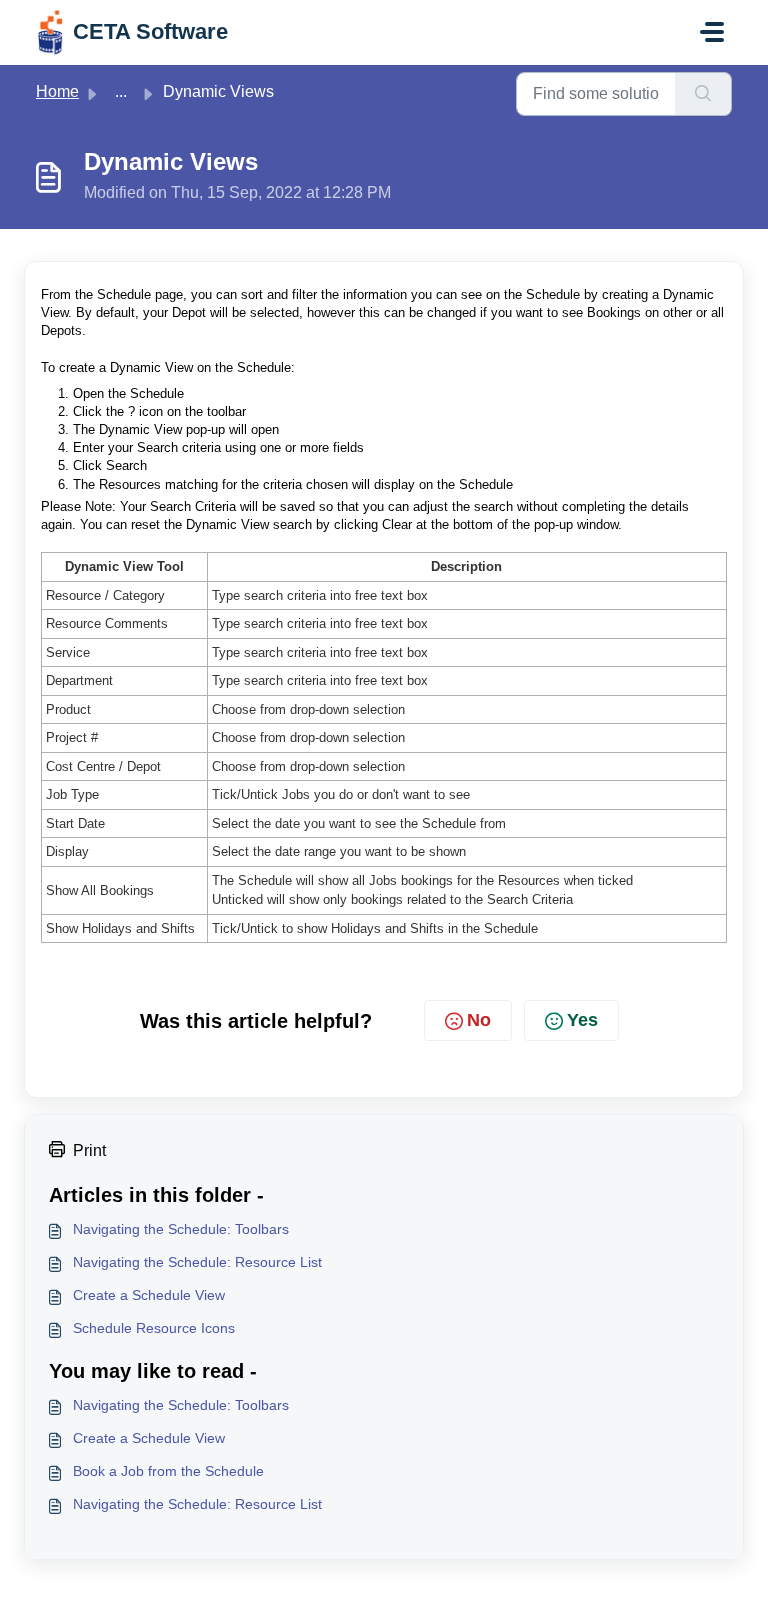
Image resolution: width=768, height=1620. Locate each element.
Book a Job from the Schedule (168, 1471)
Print (89, 1150)
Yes (582, 1020)
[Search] (703, 94)
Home (57, 91)
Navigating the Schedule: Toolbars (181, 1229)
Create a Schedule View (149, 1295)
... (121, 91)
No (479, 1020)
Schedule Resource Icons (154, 1328)
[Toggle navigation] (712, 32)
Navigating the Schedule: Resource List (197, 1262)
